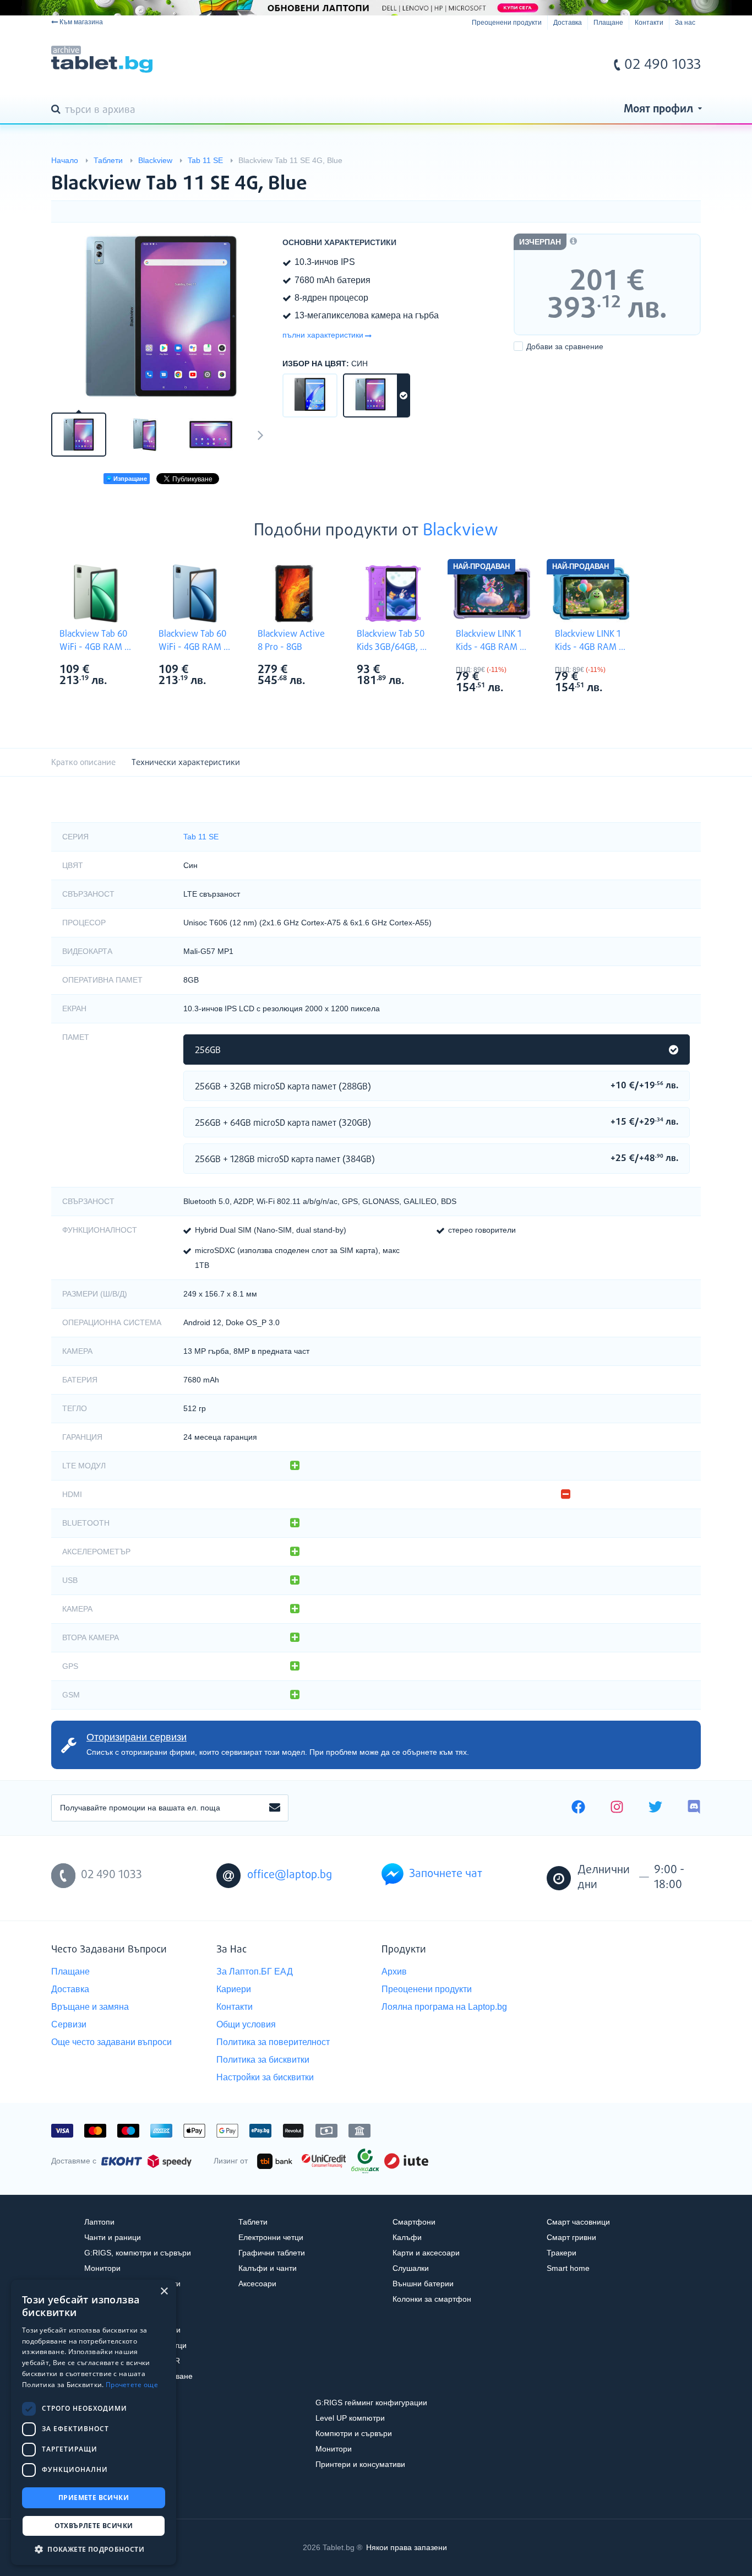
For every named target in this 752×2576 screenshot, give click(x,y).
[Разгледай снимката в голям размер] (161, 316)
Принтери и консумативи (360, 2464)
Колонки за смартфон (432, 2299)
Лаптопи (99, 2222)
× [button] (164, 2292)
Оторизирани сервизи (137, 1737)
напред (260, 435)
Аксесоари (257, 2284)
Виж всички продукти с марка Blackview (118, 671)
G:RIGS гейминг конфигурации (371, 2403)
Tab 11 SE (201, 837)
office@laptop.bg (290, 1875)
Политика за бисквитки (263, 2060)
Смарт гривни (571, 2237)
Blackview (461, 531)
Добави (565, 346)
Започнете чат (446, 1874)
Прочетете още (132, 2385)
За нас (685, 23)
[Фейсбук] (578, 1808)
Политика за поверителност (273, 2042)
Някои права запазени (407, 2547)
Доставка (568, 23)
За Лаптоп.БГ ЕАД (255, 1972)
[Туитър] (655, 1808)
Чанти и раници (113, 2237)
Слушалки (411, 2268)
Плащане (608, 23)
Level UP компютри (350, 2418)
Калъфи (407, 2237)
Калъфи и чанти (268, 2268)
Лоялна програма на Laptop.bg (444, 2007)
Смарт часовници (578, 2222)
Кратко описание (83, 763)
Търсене (58, 110)
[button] (94, 2549)
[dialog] (94, 2422)
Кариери (234, 1989)
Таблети (253, 2222)
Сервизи (69, 2024)
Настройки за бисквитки (265, 2077)
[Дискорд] (694, 1808)
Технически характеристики (186, 763)
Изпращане (129, 479)
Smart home (568, 2268)
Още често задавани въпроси (111, 2042)
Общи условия (246, 2024)
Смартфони (414, 2222)
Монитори (102, 2268)
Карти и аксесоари (426, 2253)
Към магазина (81, 22)
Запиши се (275, 1808)
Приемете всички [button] (94, 2498)
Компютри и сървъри (354, 2433)
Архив (394, 1972)
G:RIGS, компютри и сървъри (138, 2253)
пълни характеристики (323, 335)
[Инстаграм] (617, 1808)
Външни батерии (423, 2284)
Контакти (649, 23)
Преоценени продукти (507, 23)
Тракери (562, 2253)
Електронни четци (271, 2237)
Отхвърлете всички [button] (94, 2526)
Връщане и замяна (90, 2007)
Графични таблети (272, 2253)
